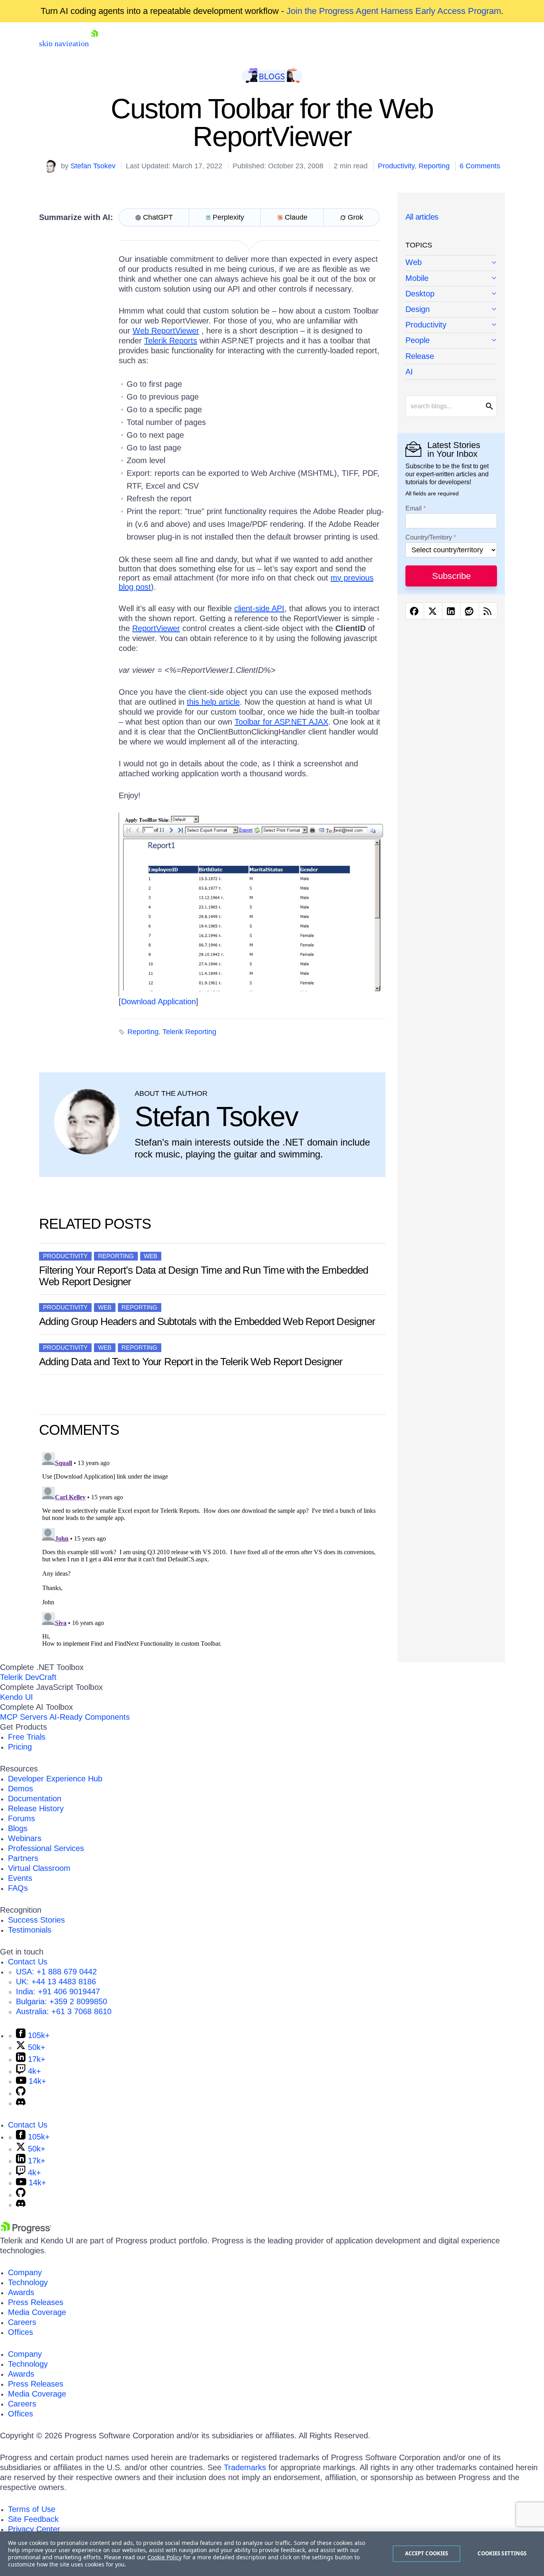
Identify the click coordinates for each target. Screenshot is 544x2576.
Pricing (20, 1747)
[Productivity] (451, 325)
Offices (21, 2332)
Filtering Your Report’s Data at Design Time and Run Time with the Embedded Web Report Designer (204, 1276)
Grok (355, 217)
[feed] (488, 611)
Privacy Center (34, 2529)
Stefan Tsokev (93, 166)
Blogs (18, 1828)
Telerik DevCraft (28, 1677)
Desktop (420, 294)
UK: (56, 1982)
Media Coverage (37, 2312)
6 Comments (480, 166)
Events (20, 1878)
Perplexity (228, 217)
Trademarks (245, 2467)
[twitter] (433, 611)
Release (420, 356)
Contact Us (28, 1962)
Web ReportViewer (166, 331)
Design (418, 309)
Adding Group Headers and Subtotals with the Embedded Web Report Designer (207, 1321)
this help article (213, 702)
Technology (28, 2282)
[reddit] (470, 611)
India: (58, 1991)
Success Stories (36, 1920)
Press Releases (36, 2302)
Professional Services (46, 1848)
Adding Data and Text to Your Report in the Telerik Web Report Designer (191, 1362)
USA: (56, 1972)
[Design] (451, 310)
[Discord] (21, 2103)
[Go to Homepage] (94, 43)
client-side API (259, 608)
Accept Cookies (427, 2553)
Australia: (64, 2011)
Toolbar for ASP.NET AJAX (281, 722)
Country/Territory (429, 538)
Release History (36, 1808)
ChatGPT (158, 217)
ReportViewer (156, 628)
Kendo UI (17, 1697)
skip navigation (64, 43)
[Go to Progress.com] (26, 2231)
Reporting (434, 166)
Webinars (25, 1838)
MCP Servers (24, 1717)
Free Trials (27, 1737)
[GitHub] (21, 2093)
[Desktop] (451, 294)
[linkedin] (451, 611)
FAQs (18, 1888)
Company (25, 2272)
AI (409, 372)
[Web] (451, 263)
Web (151, 1256)
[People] (451, 341)
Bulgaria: (62, 2001)
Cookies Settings (502, 2553)
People (418, 340)
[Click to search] (489, 406)
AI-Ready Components (90, 1717)
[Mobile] (451, 279)
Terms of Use (32, 2509)
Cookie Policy (164, 2557)
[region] (272, 2554)
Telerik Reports (171, 341)
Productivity (396, 166)
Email (414, 509)
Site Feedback (33, 2519)
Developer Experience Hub (55, 1779)
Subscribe (451, 576)
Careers (22, 2322)
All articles (422, 217)
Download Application (159, 1002)
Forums (22, 1818)
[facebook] (415, 611)
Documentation (35, 1799)
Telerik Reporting (189, 1032)
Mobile (417, 278)
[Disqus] (212, 1549)
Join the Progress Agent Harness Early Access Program (394, 11)
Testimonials (30, 1930)
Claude (296, 217)
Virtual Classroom (39, 1868)
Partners (23, 1858)
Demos (21, 1789)
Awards (21, 2292)
